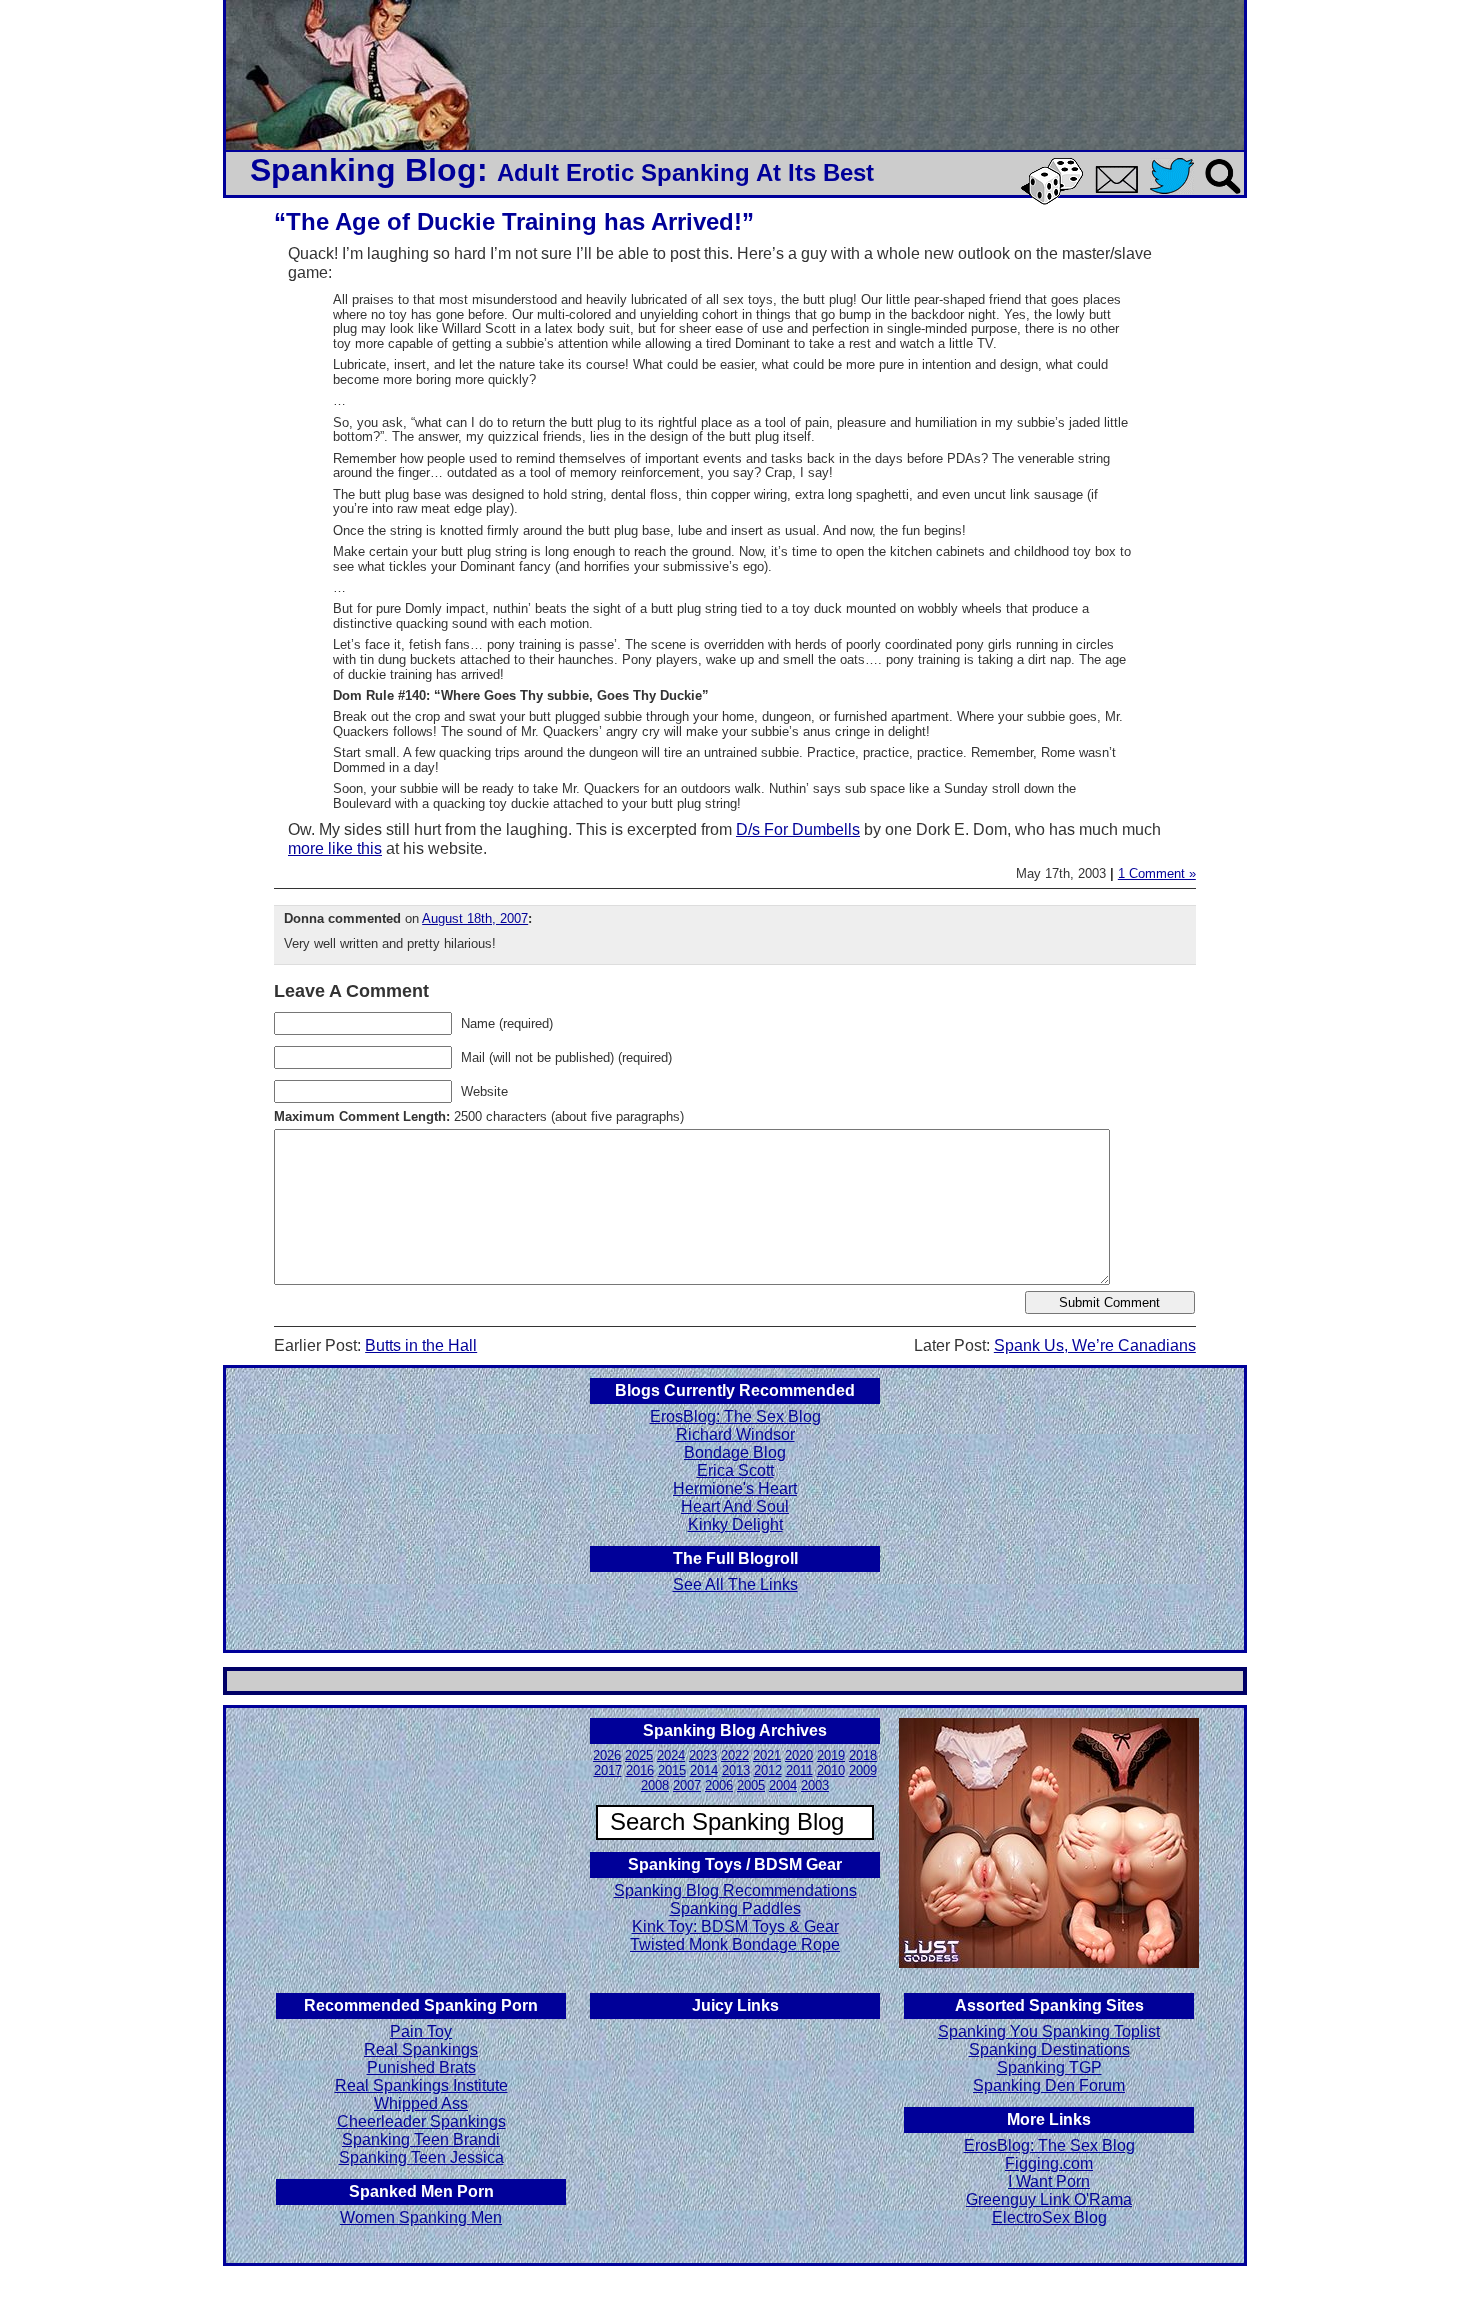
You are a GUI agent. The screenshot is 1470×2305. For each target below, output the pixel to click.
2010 (831, 1770)
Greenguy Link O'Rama (1049, 2199)
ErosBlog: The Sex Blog (735, 1416)
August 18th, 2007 (475, 918)
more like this (335, 848)
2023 (703, 1755)
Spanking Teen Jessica (421, 2157)
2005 (751, 1785)
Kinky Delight (735, 1524)
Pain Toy (421, 2031)
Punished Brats (421, 2067)
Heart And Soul (735, 1506)
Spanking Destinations (1049, 2049)
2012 (768, 1770)
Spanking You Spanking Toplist (1049, 2031)
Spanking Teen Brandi (421, 2139)
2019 (831, 1755)
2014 (704, 1770)
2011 (799, 1770)
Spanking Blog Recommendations (735, 1890)
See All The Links (735, 1584)
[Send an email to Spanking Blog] (1121, 189)
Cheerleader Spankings (421, 2121)
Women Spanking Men (421, 2217)
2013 (736, 1770)
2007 (687, 1785)
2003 (815, 1785)
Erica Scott (735, 1470)
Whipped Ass (421, 2103)
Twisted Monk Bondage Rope (735, 1944)
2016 (640, 1770)
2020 (799, 1755)
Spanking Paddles (735, 1908)
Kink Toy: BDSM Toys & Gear (735, 1926)
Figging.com (1049, 2163)
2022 (735, 1755)
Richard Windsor (735, 1434)
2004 (783, 1785)
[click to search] (1224, 195)
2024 (671, 1755)
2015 (672, 1770)
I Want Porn (1049, 2181)
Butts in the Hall (421, 1345)
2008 (655, 1785)
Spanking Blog (363, 170)
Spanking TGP (1049, 2067)
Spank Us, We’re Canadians (1095, 1345)
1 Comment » (1157, 873)
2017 (608, 1770)
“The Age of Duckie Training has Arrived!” (514, 221)
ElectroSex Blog (1049, 2217)
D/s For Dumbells (798, 829)
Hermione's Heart (735, 1488)
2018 (863, 1755)
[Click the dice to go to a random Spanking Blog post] (1055, 200)
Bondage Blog (735, 1452)
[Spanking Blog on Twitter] (1177, 195)
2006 (719, 1785)
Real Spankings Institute (421, 2085)
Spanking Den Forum (1049, 2085)
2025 (639, 1755)
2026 (607, 1755)
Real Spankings (421, 2049)
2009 (863, 1770)
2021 (767, 1755)
